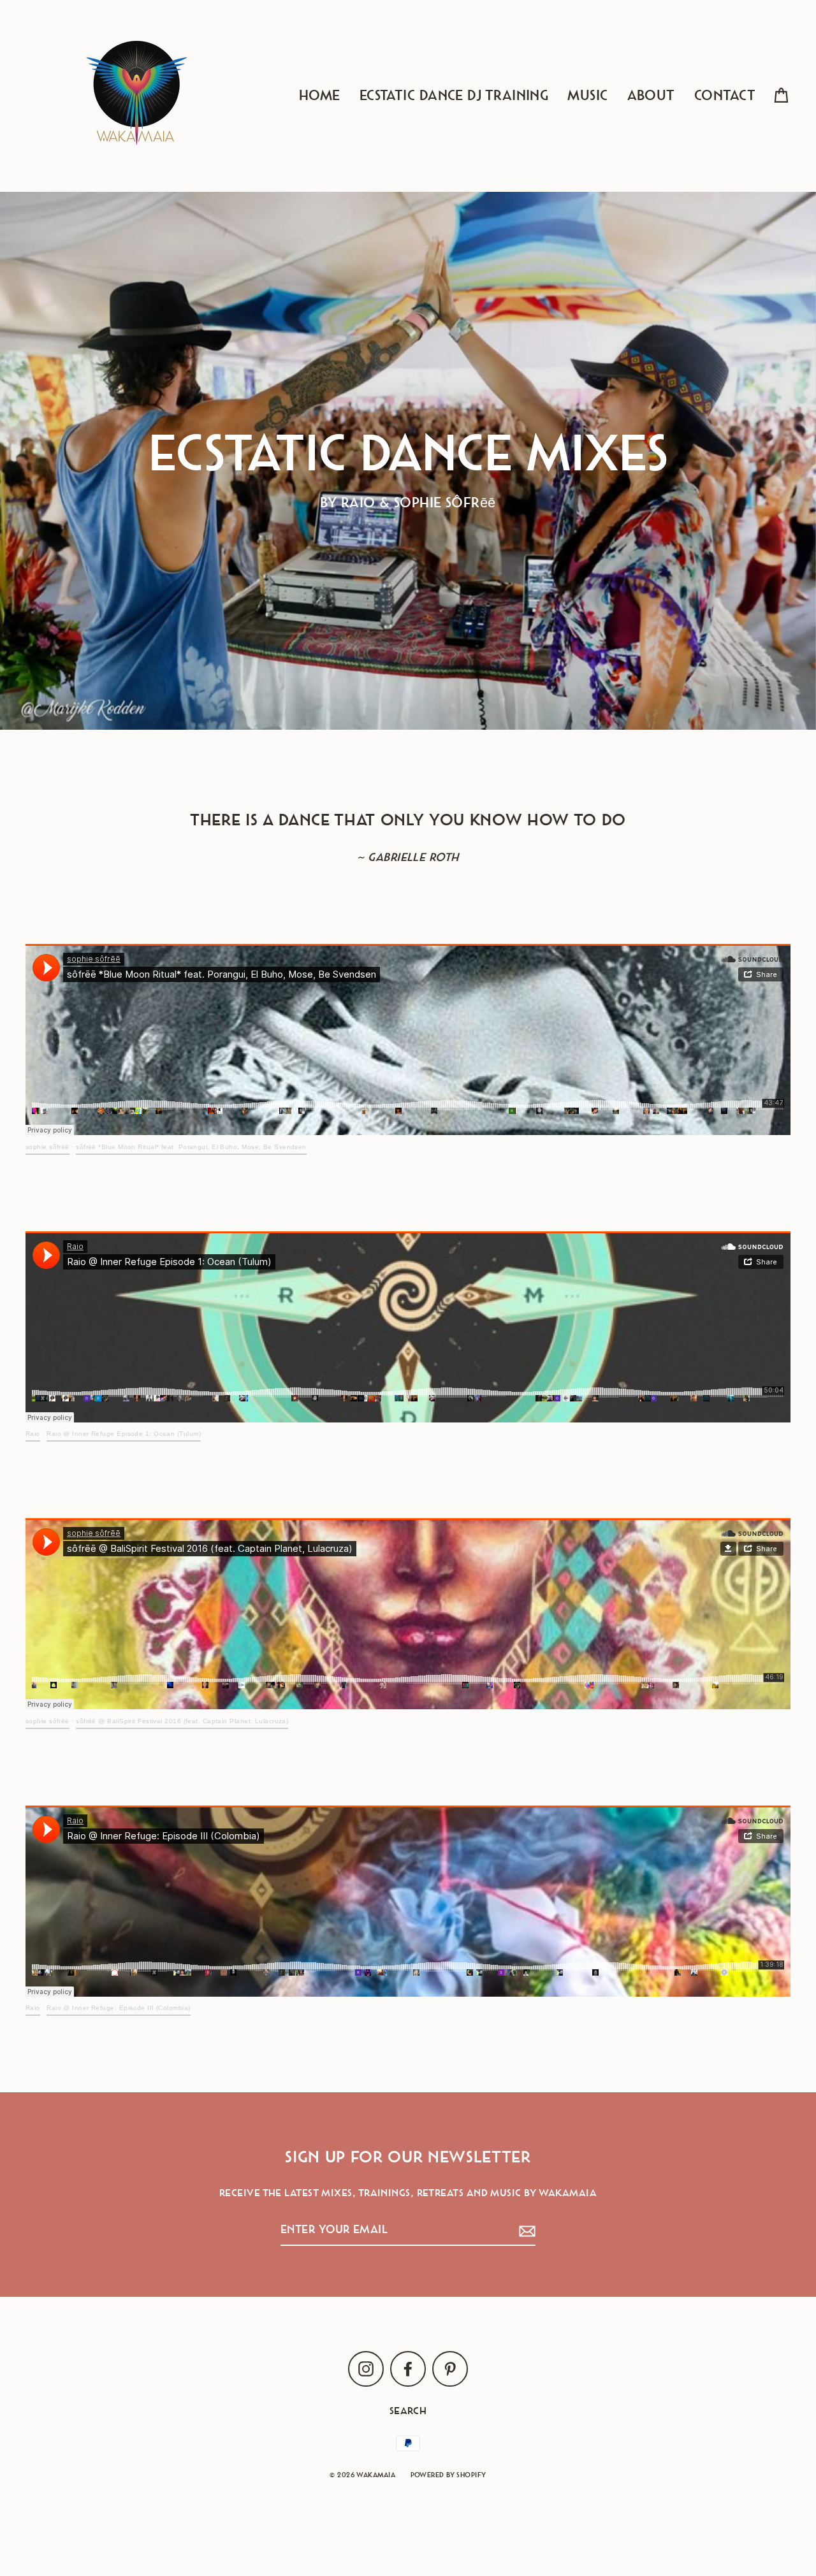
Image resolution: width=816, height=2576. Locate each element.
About (651, 96)
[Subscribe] (525, 2230)
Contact (725, 96)
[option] (408, 461)
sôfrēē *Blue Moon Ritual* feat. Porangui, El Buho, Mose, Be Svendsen (191, 1147)
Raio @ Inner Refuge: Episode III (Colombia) (118, 2008)
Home (320, 96)
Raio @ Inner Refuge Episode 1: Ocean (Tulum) (124, 1434)
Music (587, 96)
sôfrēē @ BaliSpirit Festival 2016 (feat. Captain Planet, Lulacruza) (182, 1721)
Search (408, 2411)
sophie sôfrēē (47, 1147)
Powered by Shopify (448, 2475)
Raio (33, 1434)
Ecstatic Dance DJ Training (454, 96)
